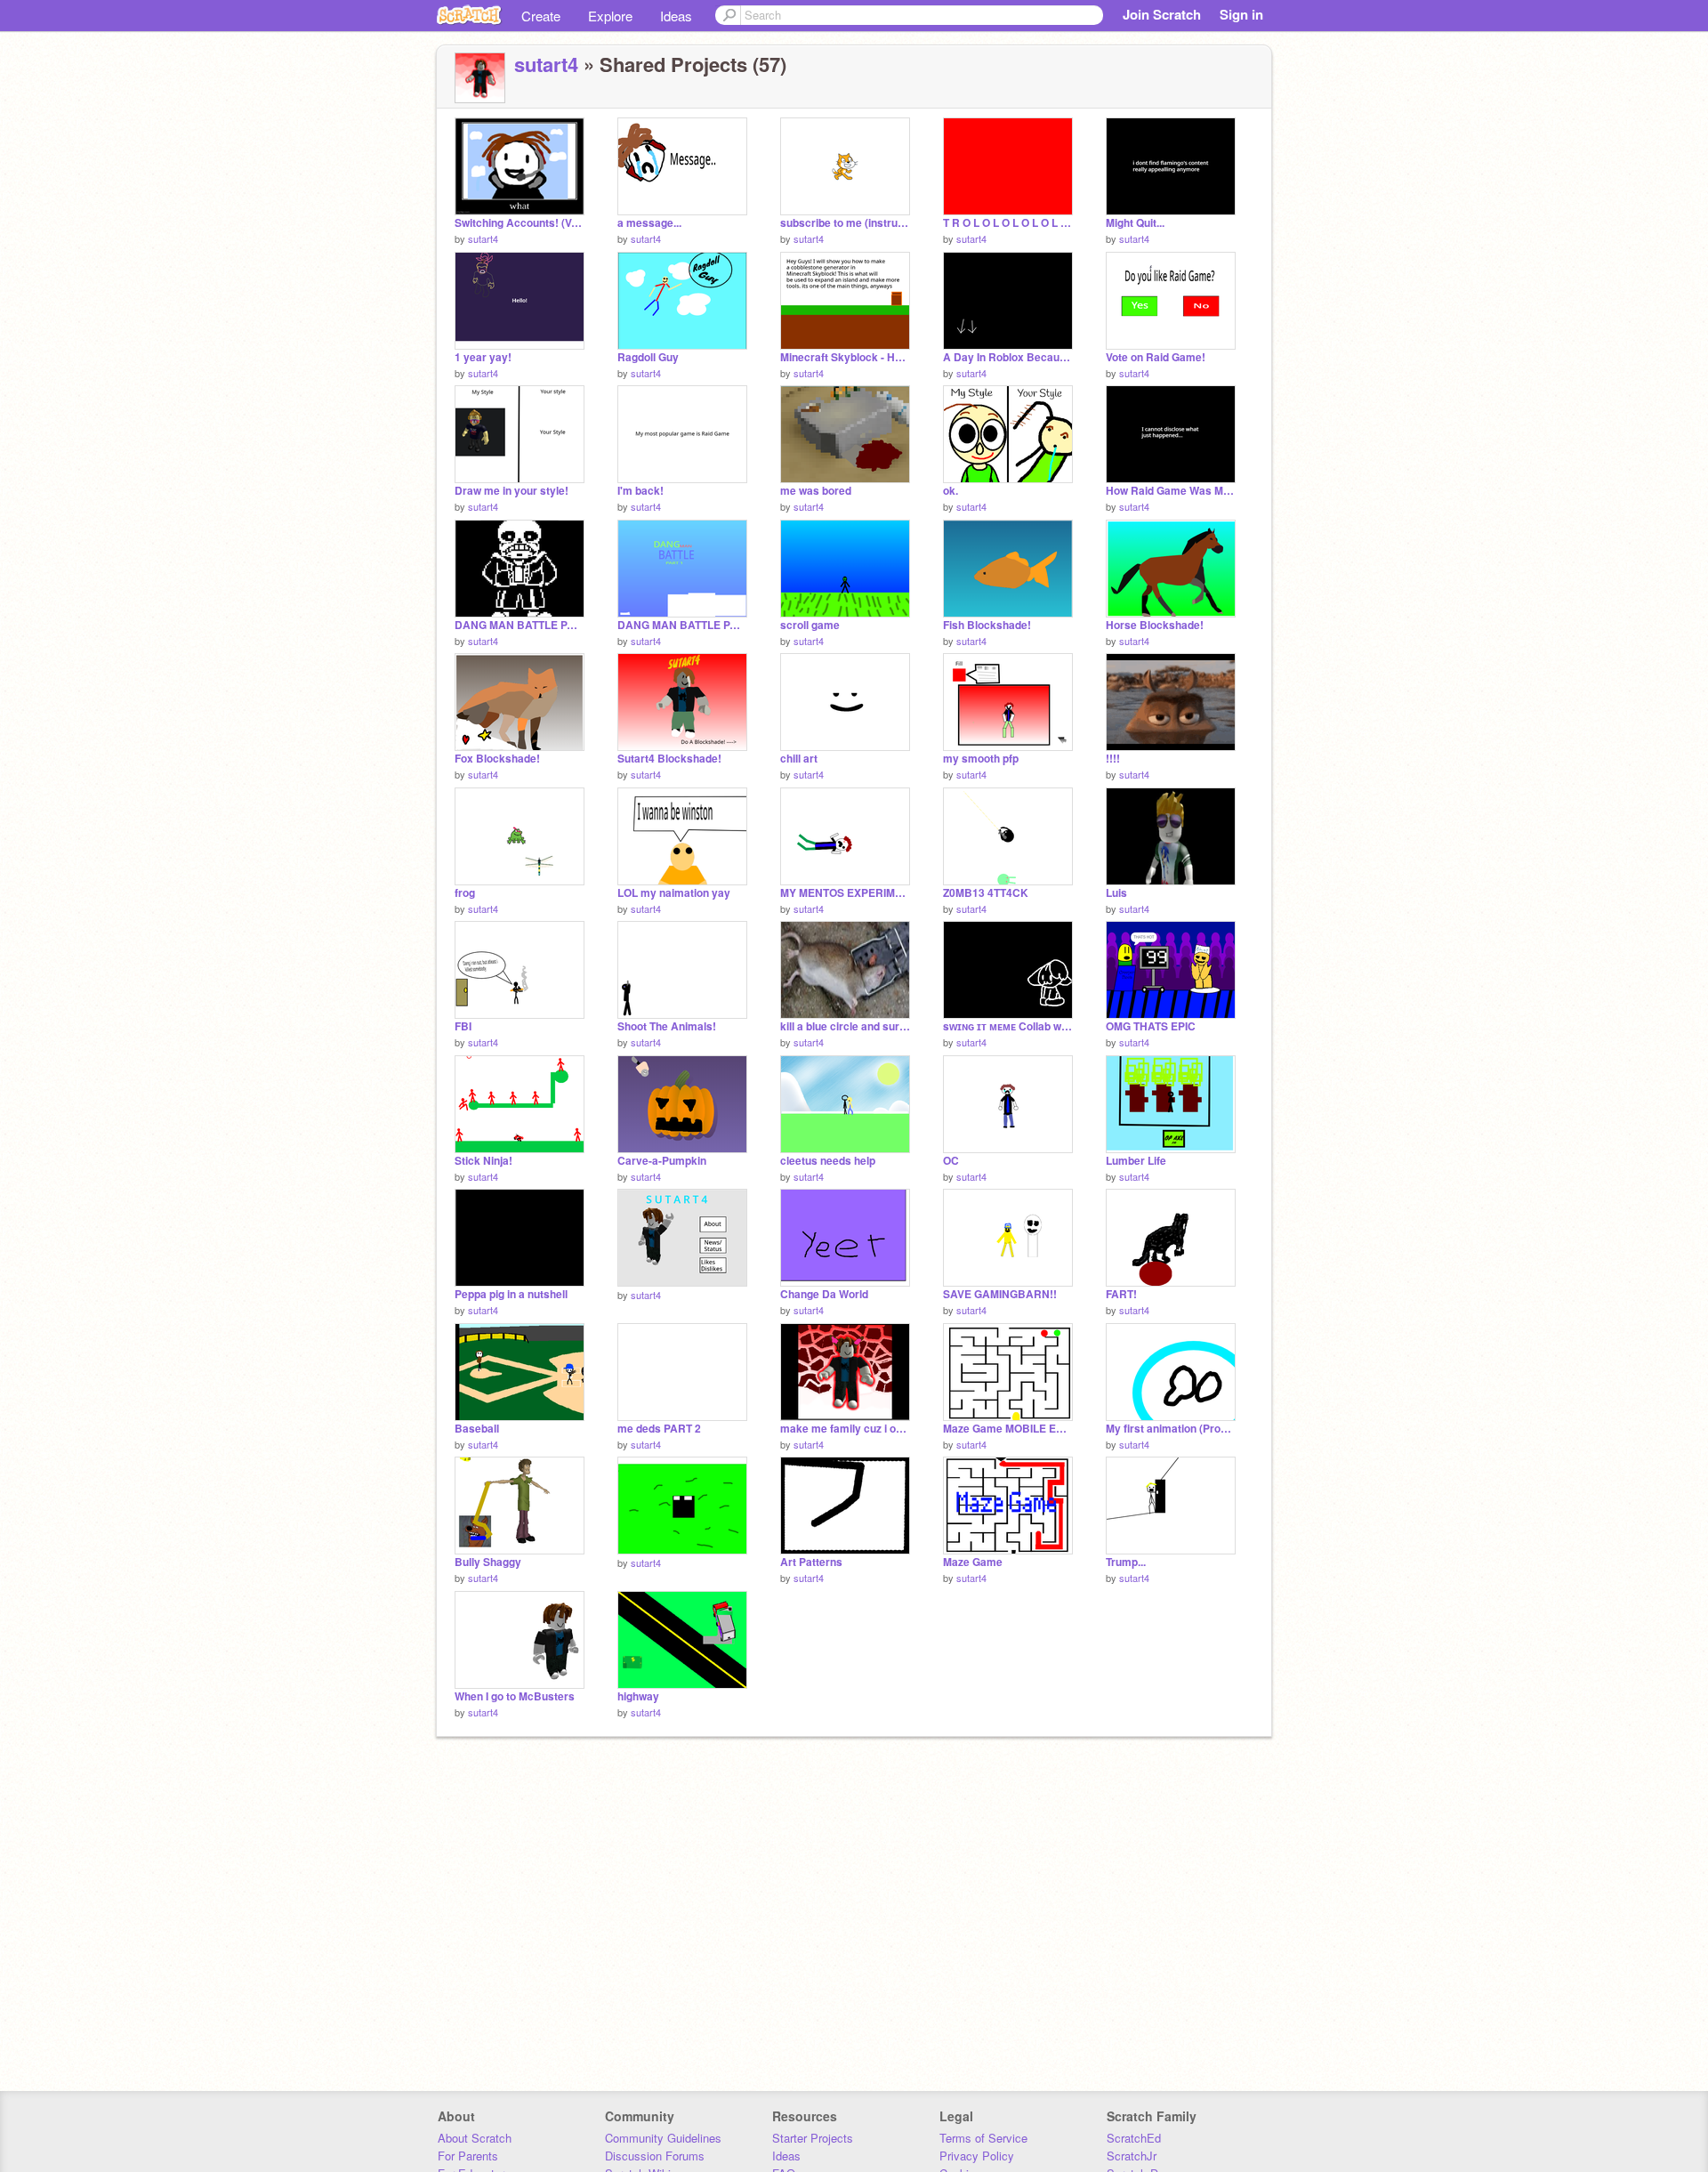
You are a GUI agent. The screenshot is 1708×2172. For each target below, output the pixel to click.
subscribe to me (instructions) (845, 223)
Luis (1116, 893)
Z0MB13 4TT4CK (986, 893)
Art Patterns (811, 1562)
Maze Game (973, 1562)
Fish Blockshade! (987, 625)
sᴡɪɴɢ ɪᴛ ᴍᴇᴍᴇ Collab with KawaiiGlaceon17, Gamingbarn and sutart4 (1008, 1026)
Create (541, 16)
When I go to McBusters (515, 1696)
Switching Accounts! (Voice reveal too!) (520, 223)
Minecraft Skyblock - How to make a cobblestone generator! (845, 357)
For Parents (468, 2156)
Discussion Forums (655, 2156)
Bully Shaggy (488, 1562)
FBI (463, 1026)
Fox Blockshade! (497, 759)
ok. (951, 491)
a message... (649, 223)
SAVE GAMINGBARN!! (1000, 1294)
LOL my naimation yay (674, 893)
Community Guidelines (663, 2138)
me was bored (816, 491)
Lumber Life (1136, 1161)
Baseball (477, 1429)
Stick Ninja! (483, 1161)
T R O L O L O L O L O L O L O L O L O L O (1008, 223)
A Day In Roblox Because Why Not (1008, 357)
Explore (610, 16)
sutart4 (546, 64)
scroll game (810, 625)
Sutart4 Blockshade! (669, 759)
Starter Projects (813, 2138)
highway (638, 1696)
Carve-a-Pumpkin (662, 1161)
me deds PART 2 (659, 1429)
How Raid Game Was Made (1171, 491)
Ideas (676, 16)
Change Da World (824, 1294)
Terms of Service (983, 2138)
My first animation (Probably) (1171, 1429)
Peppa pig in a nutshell (511, 1294)
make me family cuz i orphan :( (845, 1429)
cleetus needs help (828, 1161)
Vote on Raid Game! (1156, 357)
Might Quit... (1135, 223)
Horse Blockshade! (1155, 625)
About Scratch (475, 2138)
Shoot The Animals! (667, 1026)
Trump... (1126, 1562)
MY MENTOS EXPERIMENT (845, 893)
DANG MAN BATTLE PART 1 (682, 625)
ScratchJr (1132, 2156)
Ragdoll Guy (648, 357)
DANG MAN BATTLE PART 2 (520, 625)
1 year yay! (483, 357)
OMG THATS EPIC (1151, 1026)
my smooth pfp (981, 759)
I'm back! (640, 491)
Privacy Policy (977, 2156)
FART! (1121, 1294)
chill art (799, 759)
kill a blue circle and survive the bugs (845, 1026)
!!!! (1113, 759)
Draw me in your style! (512, 491)
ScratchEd (1134, 2138)
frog (465, 893)
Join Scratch (1162, 14)
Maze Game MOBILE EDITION (1008, 1429)
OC (951, 1161)
